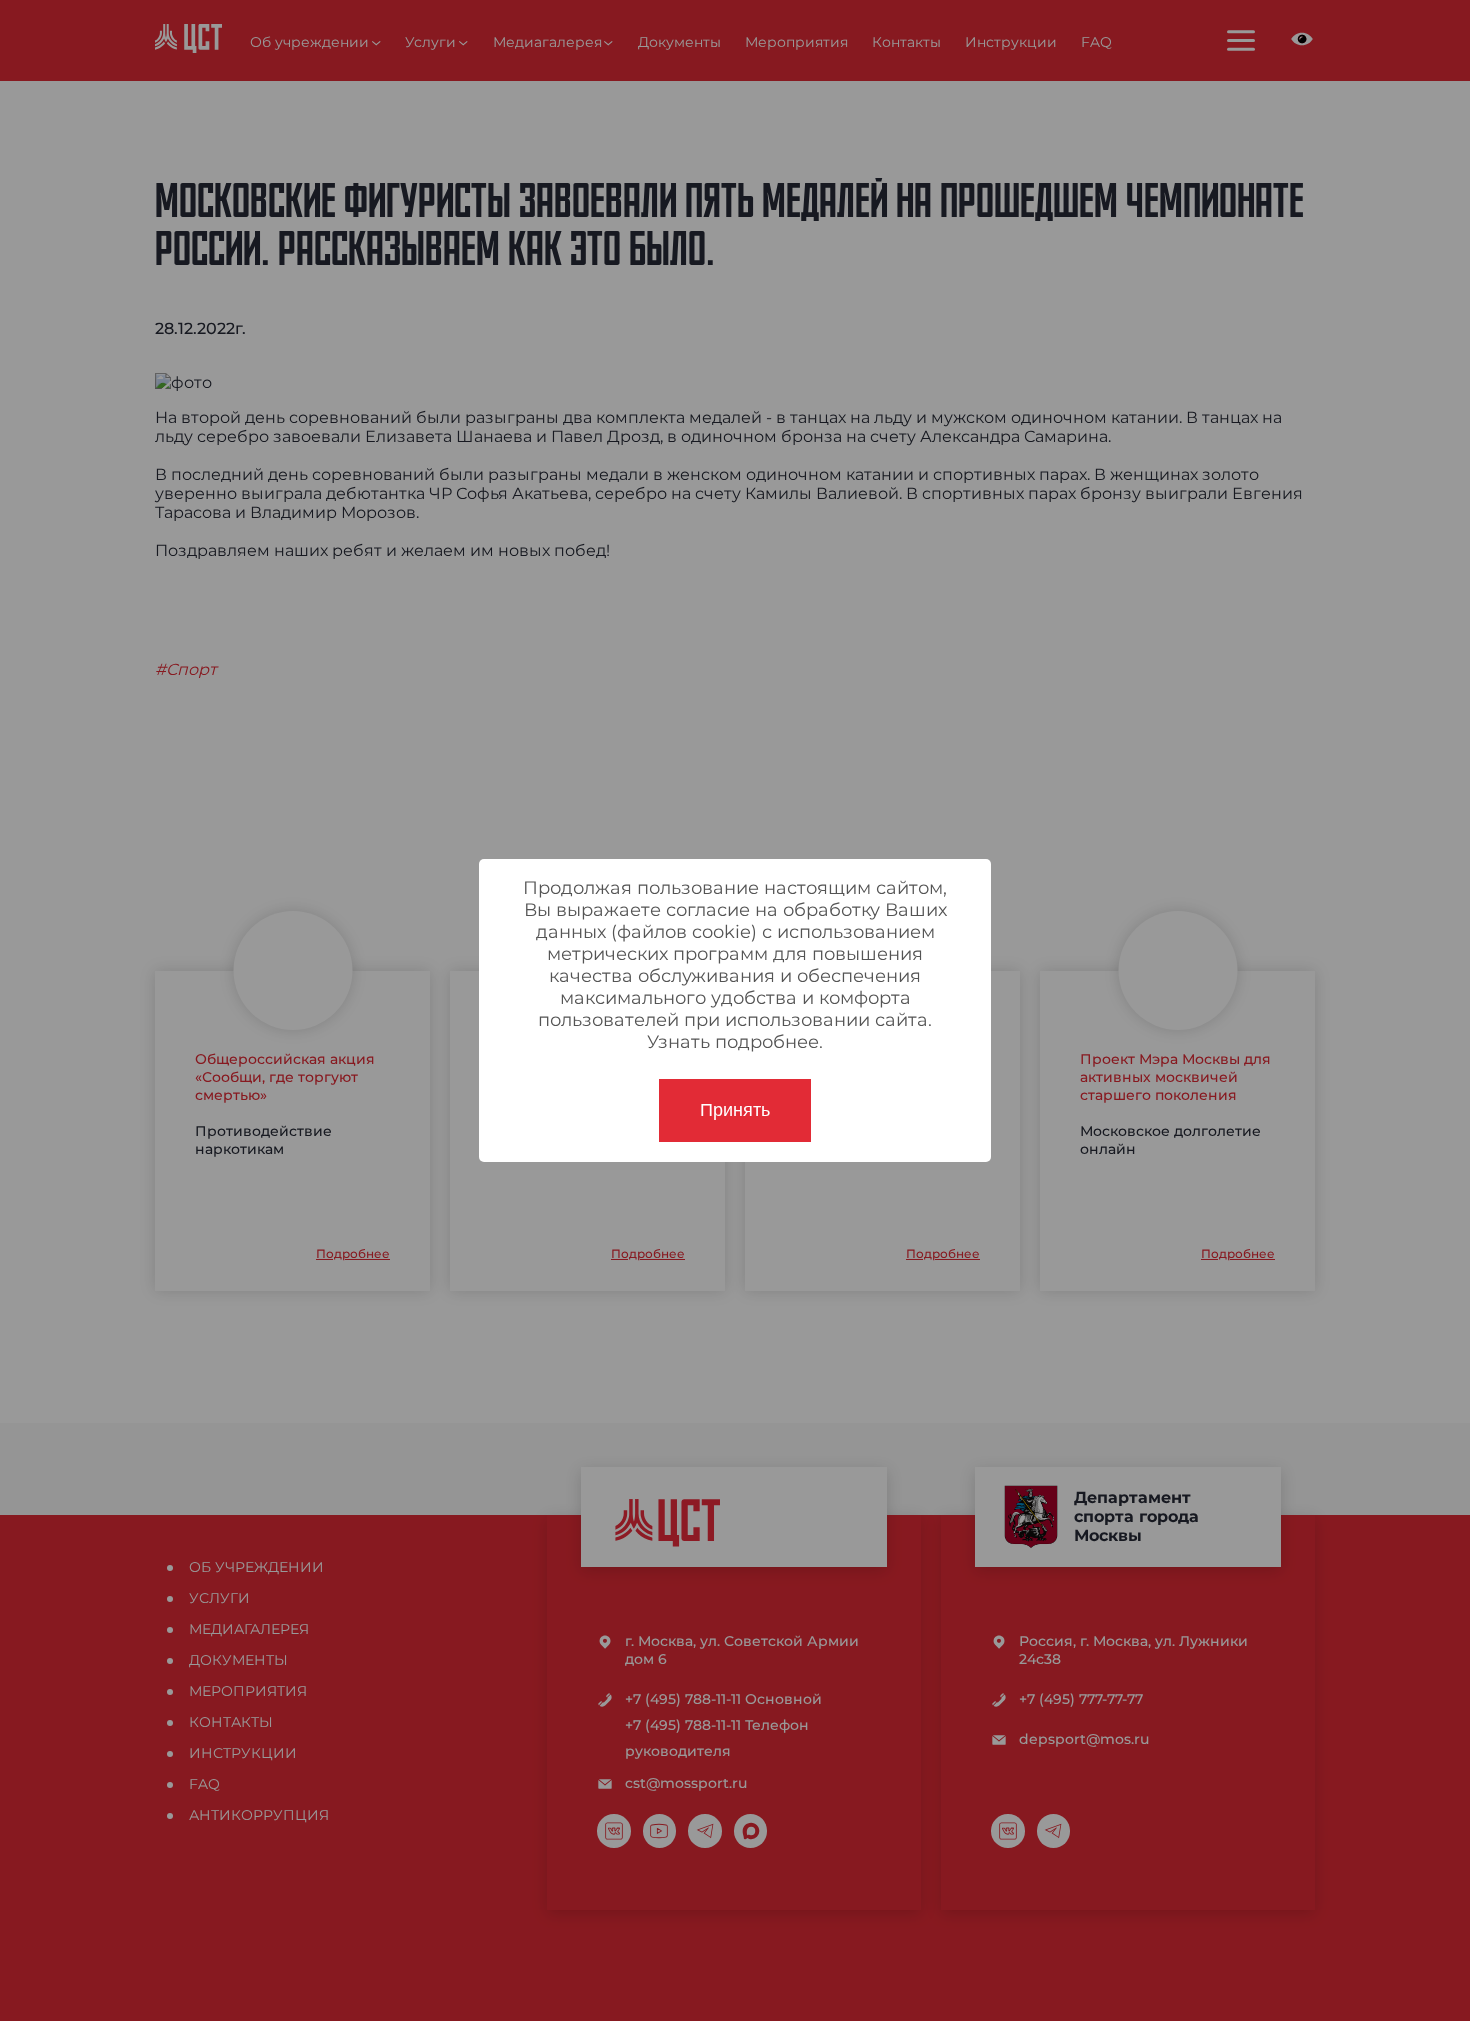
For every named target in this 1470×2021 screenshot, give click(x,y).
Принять (735, 1110)
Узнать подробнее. (735, 1042)
